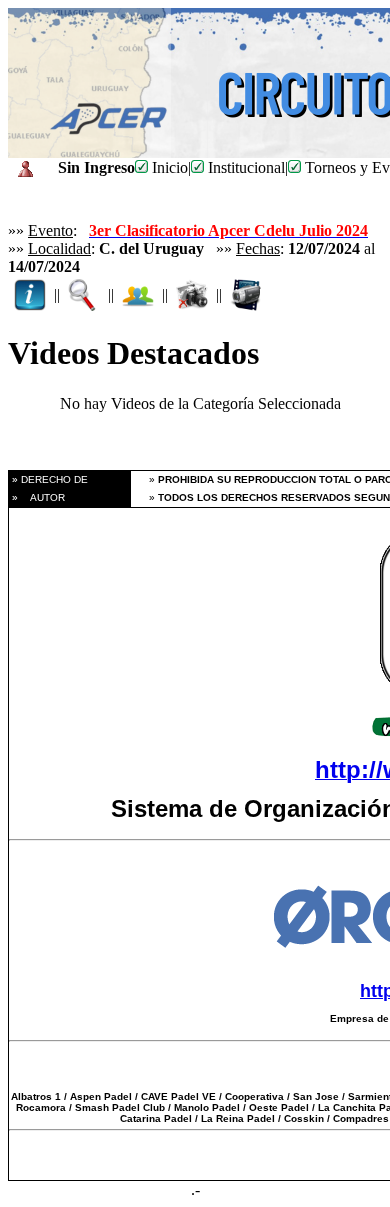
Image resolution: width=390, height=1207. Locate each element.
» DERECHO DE (48, 479)
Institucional (244, 167)
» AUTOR (37, 497)
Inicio (168, 167)
